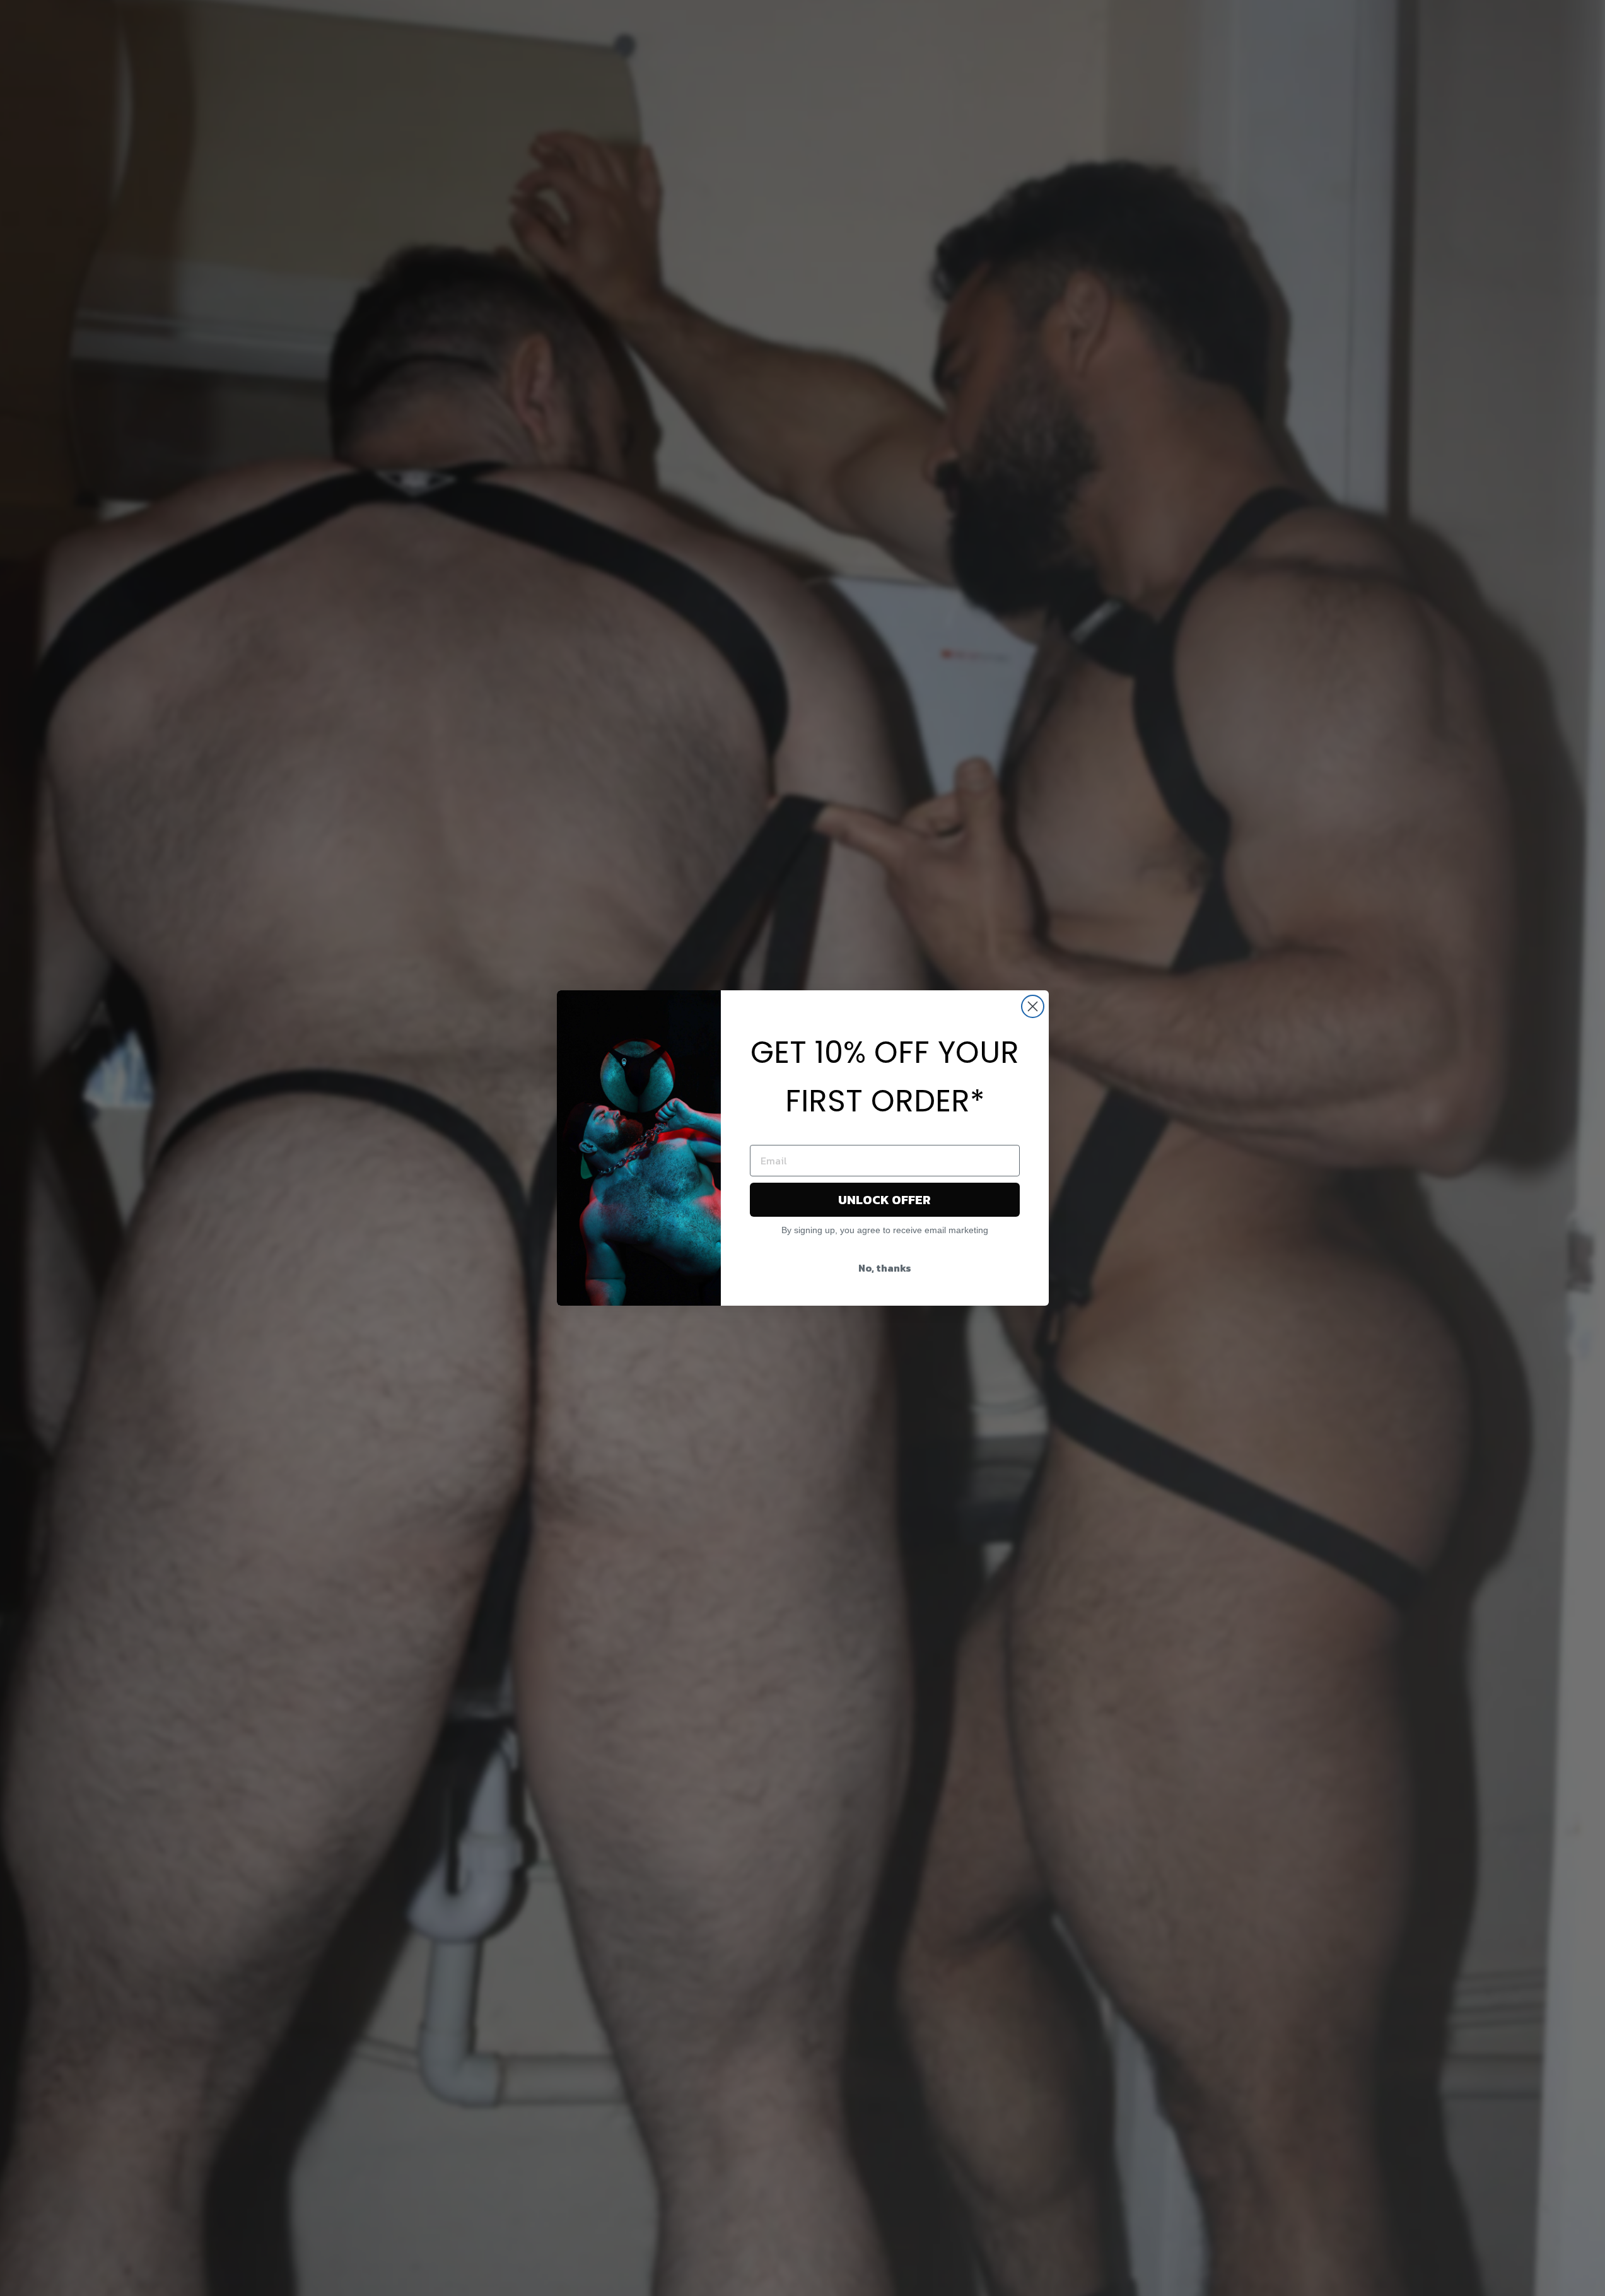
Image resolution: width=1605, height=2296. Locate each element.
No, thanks (885, 1268)
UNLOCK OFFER (884, 1200)
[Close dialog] (1033, 1006)
